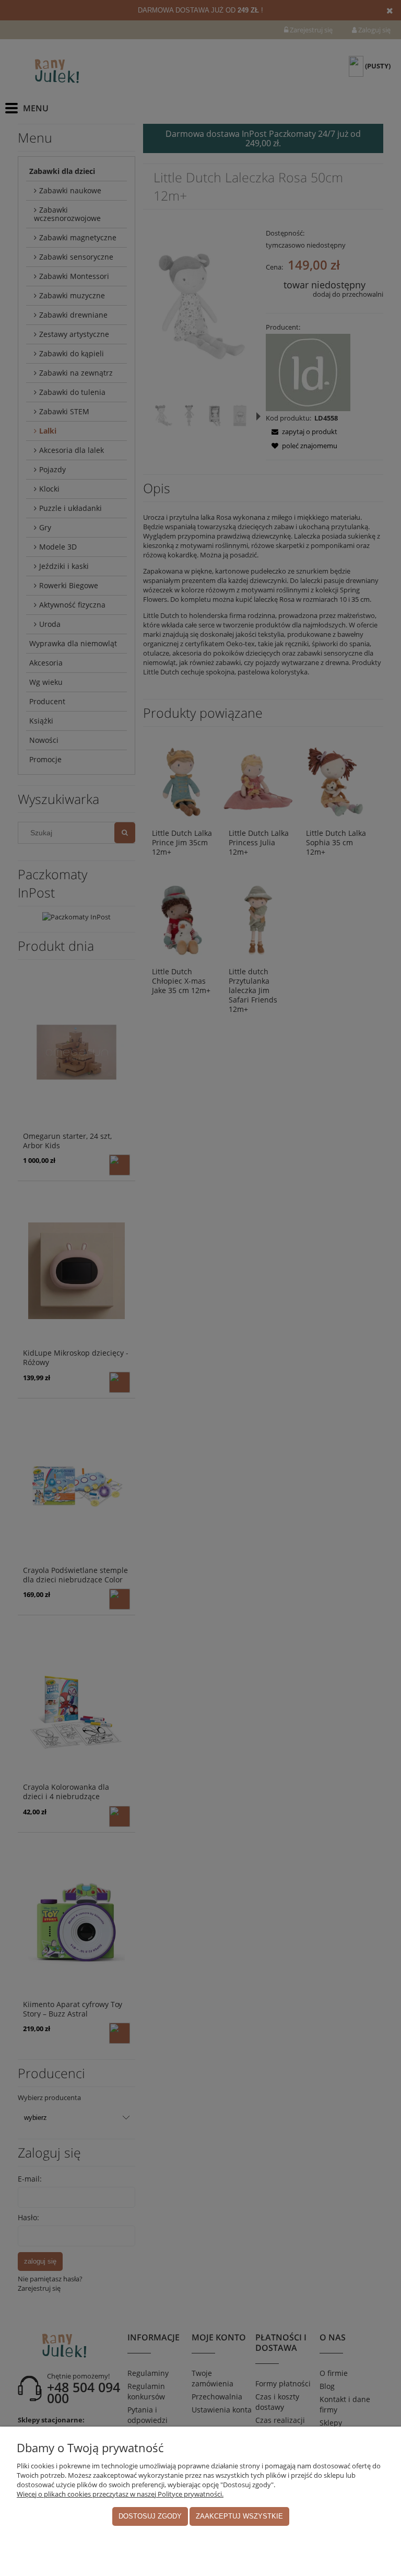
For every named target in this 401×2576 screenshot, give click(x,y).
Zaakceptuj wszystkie (239, 2516)
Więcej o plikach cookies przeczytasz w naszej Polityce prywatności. (120, 2494)
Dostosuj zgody (150, 2516)
